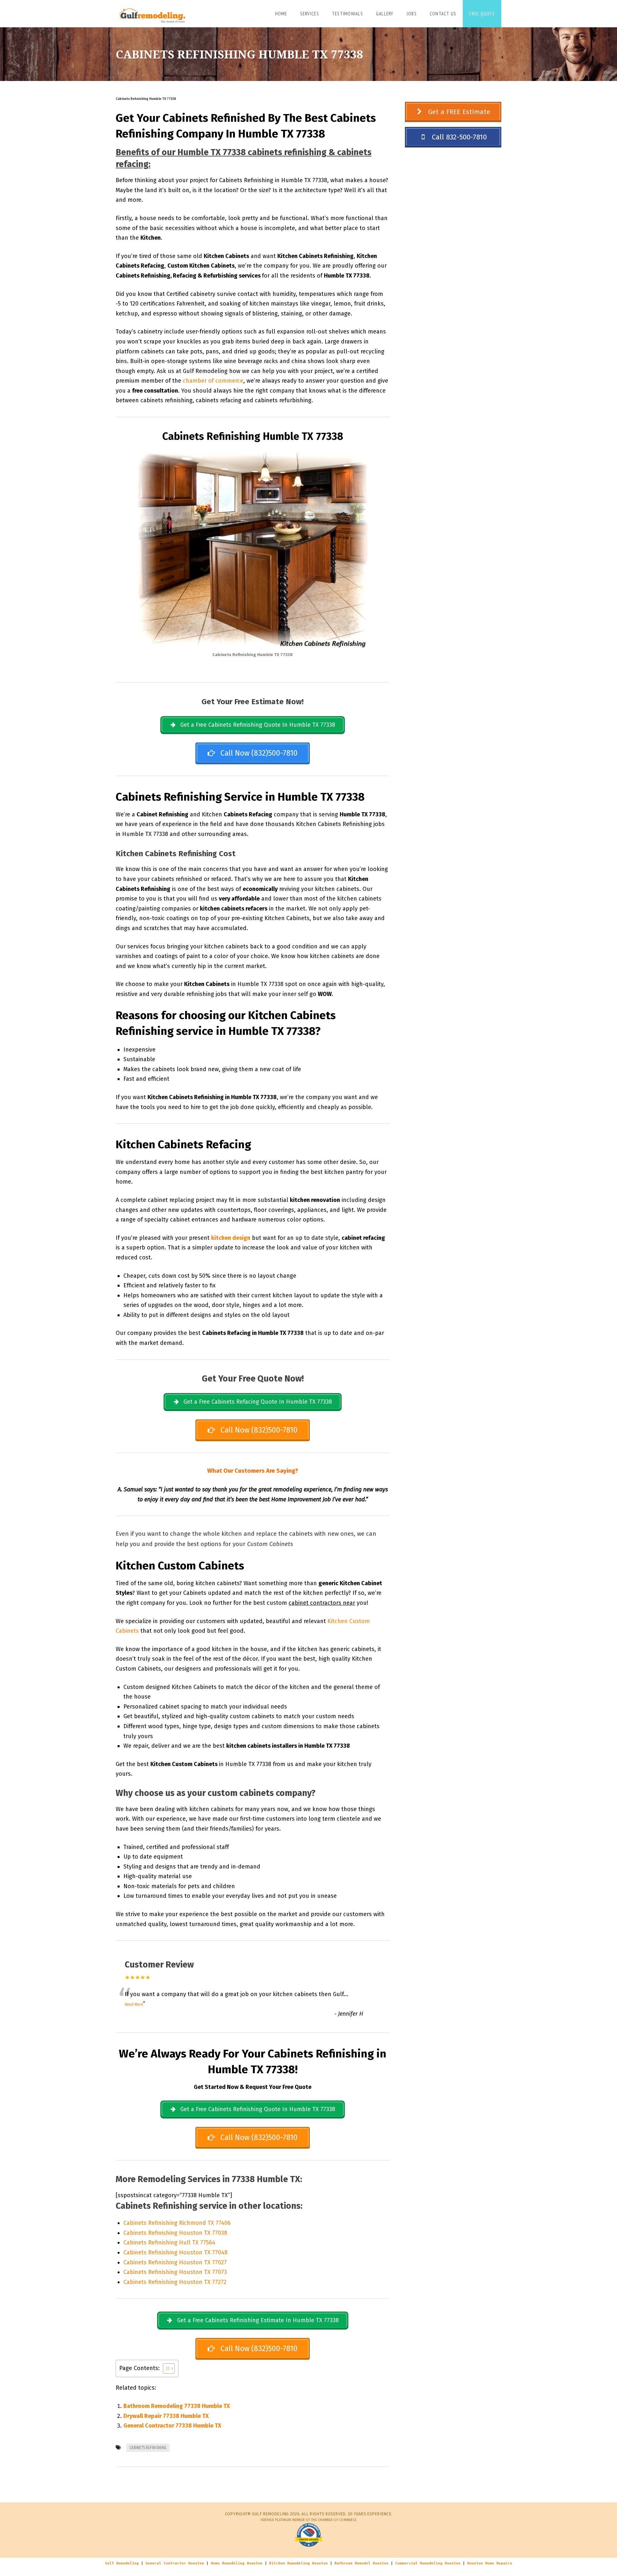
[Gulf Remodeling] (151, 13)
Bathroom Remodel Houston (362, 2563)
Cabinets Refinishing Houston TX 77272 (175, 2282)
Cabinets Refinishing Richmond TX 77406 (177, 2223)
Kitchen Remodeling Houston (299, 2563)
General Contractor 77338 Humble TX (172, 2426)
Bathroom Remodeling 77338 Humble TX (177, 2406)
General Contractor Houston (175, 2563)
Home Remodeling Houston (237, 2563)
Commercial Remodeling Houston (428, 2563)
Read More (134, 2004)
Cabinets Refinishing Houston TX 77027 (175, 2262)
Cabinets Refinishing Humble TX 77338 (146, 99)
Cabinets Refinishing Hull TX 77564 (169, 2243)
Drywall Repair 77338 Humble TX (166, 2416)
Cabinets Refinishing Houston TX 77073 (175, 2272)
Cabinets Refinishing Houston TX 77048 (175, 2252)
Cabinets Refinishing (148, 2448)
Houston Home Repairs (490, 2563)
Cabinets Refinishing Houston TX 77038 (175, 2233)
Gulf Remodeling (122, 2563)
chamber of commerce (213, 381)
